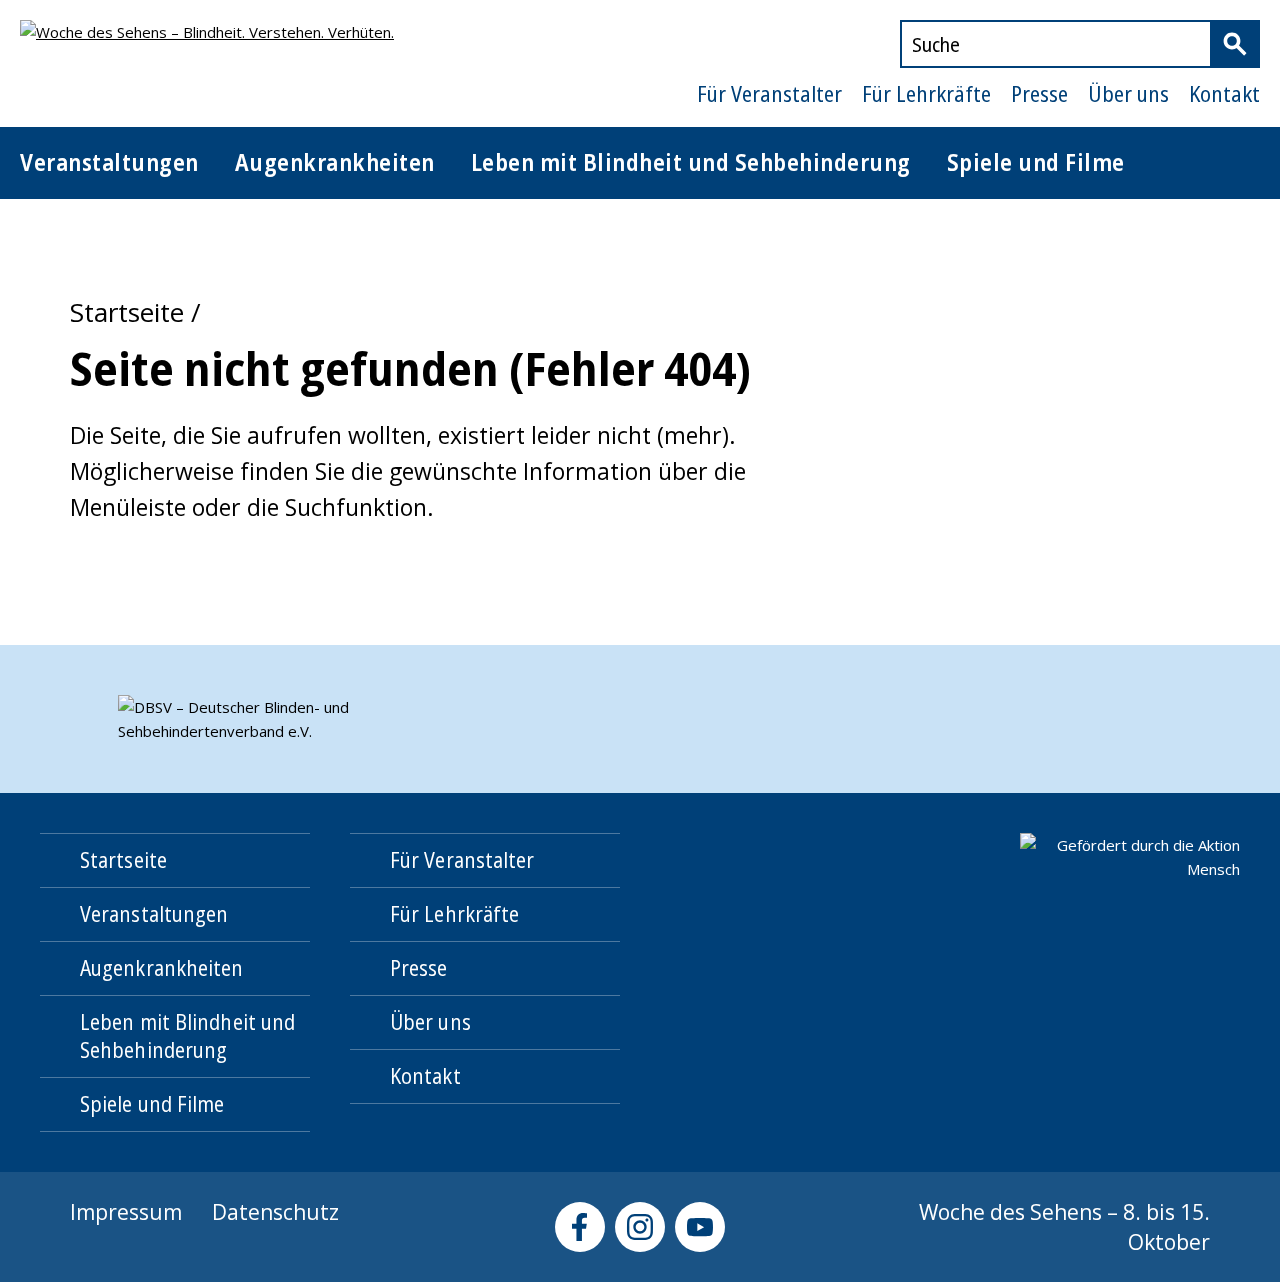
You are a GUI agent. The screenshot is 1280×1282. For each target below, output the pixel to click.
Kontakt (1224, 94)
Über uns (1128, 94)
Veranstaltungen (109, 162)
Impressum (126, 1212)
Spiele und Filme (1036, 162)
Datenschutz (275, 1212)
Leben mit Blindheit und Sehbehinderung (691, 162)
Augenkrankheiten (335, 162)
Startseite (127, 312)
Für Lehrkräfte (926, 94)
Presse (1039, 94)
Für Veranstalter (769, 94)
